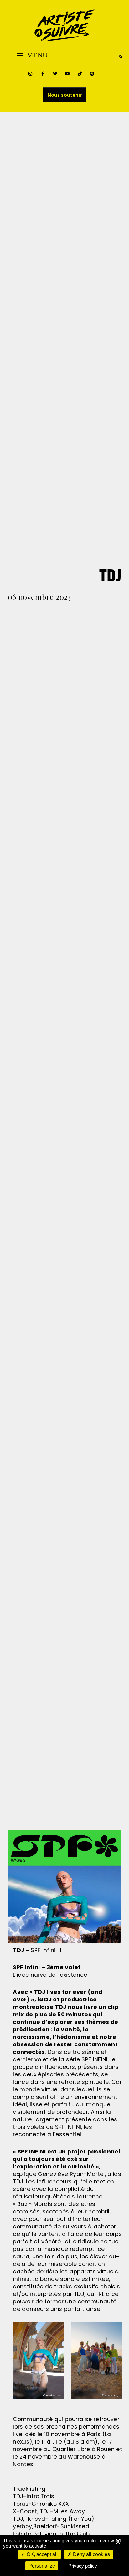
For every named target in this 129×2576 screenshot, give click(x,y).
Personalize (42, 2566)
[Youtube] (67, 74)
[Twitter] (55, 74)
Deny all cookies (91, 2554)
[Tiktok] (80, 74)
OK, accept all (41, 2554)
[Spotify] (92, 74)
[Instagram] (30, 74)
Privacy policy (83, 2566)
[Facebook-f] (43, 74)
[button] (32, 55)
